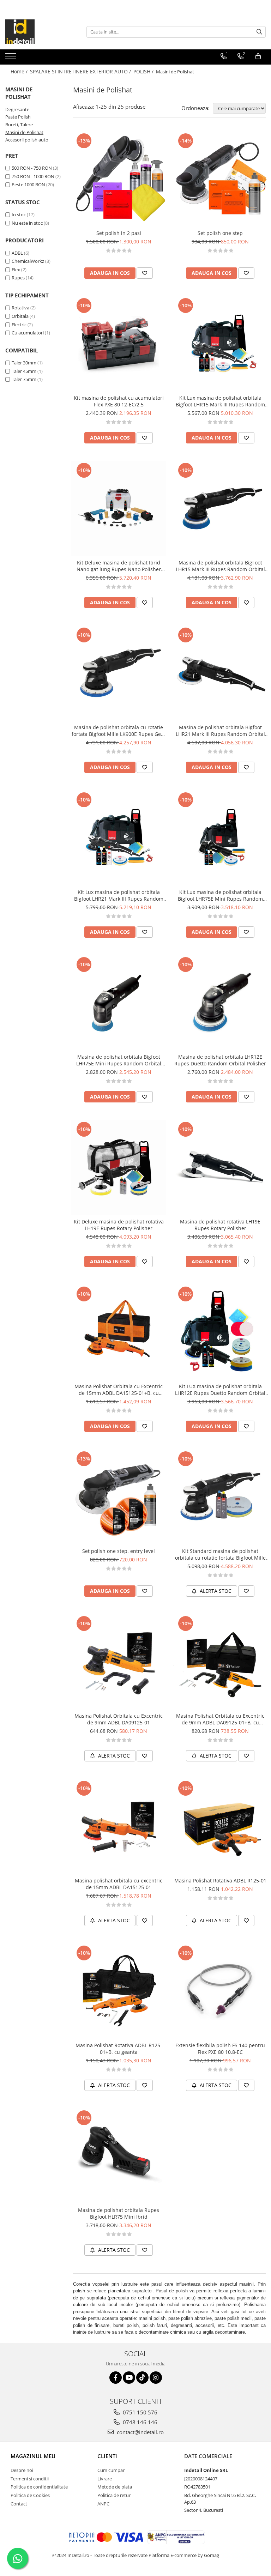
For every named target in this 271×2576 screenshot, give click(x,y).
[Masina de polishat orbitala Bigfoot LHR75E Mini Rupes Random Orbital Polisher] (119, 1003)
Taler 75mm (24, 379)
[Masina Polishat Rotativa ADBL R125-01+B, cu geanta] (119, 1991)
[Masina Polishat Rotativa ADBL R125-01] (220, 1826)
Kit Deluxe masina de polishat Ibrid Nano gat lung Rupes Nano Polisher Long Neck (119, 566)
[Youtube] (129, 2378)
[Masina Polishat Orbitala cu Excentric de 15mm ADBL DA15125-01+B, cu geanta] (119, 1332)
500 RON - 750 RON (32, 168)
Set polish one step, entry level (119, 1551)
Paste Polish (18, 117)
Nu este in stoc (27, 223)
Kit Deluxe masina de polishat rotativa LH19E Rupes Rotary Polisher (119, 1225)
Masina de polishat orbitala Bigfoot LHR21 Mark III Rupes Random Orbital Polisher (220, 731)
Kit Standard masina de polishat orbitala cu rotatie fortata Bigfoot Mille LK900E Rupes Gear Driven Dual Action (220, 1554)
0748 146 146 (139, 2422)
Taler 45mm (24, 371)
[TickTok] (142, 2378)
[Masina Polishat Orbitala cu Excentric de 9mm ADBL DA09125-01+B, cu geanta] (220, 1662)
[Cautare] (259, 32)
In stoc (19, 214)
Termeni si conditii (30, 2479)
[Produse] (11, 58)
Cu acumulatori (28, 333)
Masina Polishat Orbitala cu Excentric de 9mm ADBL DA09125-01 (119, 1719)
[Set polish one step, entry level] (119, 1497)
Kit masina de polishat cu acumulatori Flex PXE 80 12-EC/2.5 (119, 401)
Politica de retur (114, 2495)
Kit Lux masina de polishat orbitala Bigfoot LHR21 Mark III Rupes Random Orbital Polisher (119, 895)
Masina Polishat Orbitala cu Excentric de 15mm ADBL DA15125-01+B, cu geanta (119, 1390)
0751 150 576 (139, 2412)
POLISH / (144, 71)
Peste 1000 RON (28, 185)
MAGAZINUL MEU (33, 2456)
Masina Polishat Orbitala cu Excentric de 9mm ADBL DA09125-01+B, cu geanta (220, 1719)
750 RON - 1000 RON (33, 176)
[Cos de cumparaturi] (258, 56)
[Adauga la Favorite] (145, 273)
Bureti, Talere (19, 125)
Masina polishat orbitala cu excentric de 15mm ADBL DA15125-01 (119, 1884)
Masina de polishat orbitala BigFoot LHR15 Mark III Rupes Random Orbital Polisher (220, 566)
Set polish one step (220, 233)
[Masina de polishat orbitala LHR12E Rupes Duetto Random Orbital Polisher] (220, 1003)
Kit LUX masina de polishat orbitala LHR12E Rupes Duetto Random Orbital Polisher (220, 1390)
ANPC (103, 2504)
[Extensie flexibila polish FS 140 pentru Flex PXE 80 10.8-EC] (220, 1991)
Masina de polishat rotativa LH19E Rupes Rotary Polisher (220, 1225)
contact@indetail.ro (140, 2432)
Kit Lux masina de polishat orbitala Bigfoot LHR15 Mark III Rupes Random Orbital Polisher (220, 401)
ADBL (17, 253)
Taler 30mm (24, 363)
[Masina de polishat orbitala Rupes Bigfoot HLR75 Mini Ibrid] (119, 2156)
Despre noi (22, 2470)
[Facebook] (116, 2378)
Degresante (17, 109)
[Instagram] (156, 2378)
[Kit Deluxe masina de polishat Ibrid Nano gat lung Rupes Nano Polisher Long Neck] (119, 508)
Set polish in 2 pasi (119, 233)
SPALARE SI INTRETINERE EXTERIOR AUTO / (81, 71)
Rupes (18, 278)
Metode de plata (115, 2487)
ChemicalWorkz (28, 261)
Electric (19, 325)
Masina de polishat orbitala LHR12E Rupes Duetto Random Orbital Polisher (220, 1060)
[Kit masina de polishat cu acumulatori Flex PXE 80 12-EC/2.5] (119, 344)
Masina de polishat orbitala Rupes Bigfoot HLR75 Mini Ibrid (119, 2213)
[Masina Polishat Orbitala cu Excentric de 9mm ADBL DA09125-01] (119, 1662)
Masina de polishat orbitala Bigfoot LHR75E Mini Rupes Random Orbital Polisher (119, 1060)
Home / (20, 71)
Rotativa (20, 308)
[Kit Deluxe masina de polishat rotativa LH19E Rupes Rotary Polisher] (119, 1167)
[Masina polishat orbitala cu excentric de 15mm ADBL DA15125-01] (119, 1826)
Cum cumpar (111, 2470)
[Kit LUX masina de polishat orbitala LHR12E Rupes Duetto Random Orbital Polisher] (220, 1332)
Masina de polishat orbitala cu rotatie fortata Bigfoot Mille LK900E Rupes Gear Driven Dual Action (119, 731)
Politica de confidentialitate (39, 2487)
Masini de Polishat (24, 132)
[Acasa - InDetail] (41, 32)
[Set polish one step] (220, 179)
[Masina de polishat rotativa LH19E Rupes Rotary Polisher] (220, 1167)
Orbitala (20, 316)
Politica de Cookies (30, 2495)
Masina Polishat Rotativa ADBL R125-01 (220, 1880)
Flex (16, 270)
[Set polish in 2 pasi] (119, 179)
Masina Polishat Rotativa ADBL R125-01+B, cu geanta (119, 2049)
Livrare (105, 2479)
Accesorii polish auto (27, 140)
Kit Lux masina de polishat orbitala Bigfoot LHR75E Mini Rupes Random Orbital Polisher (220, 895)
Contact (19, 2504)
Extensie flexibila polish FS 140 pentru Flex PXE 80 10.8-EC (220, 2049)
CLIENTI (107, 2456)
